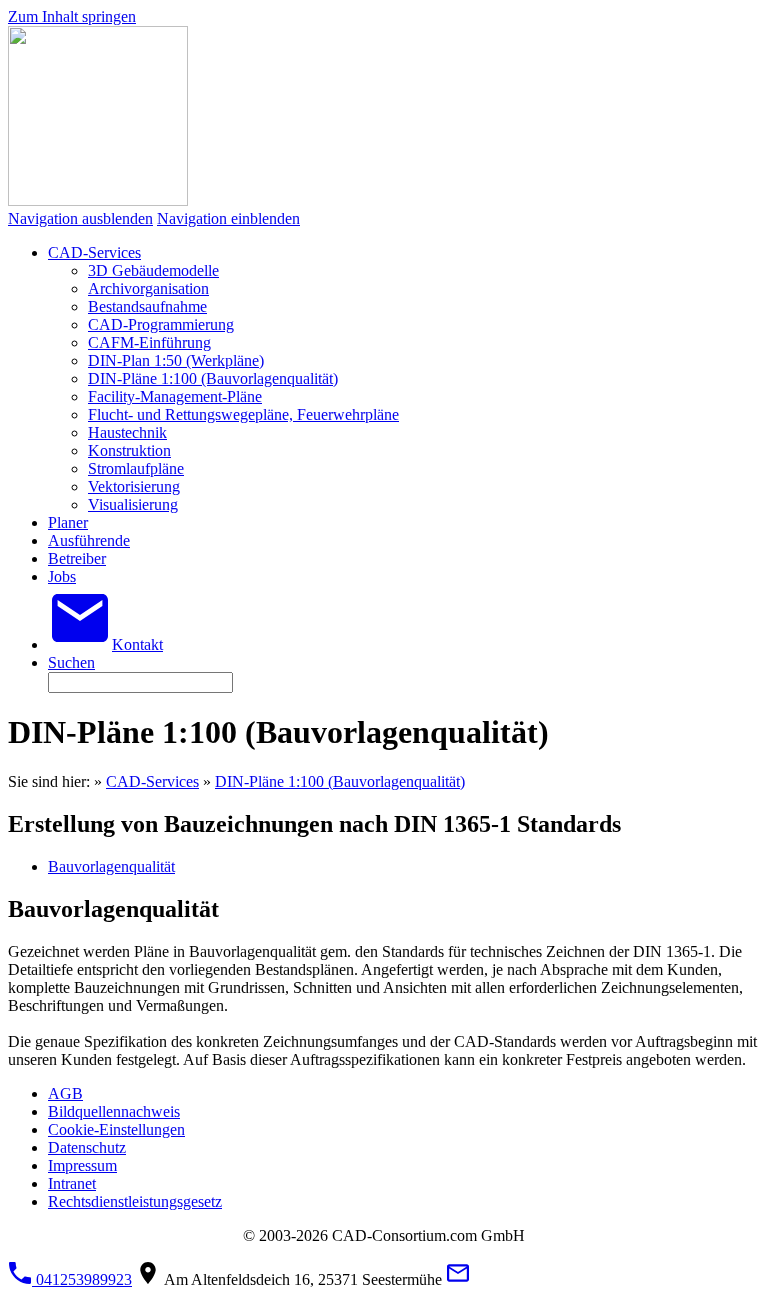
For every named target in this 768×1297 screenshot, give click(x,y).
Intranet (72, 1183)
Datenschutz (87, 1147)
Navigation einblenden (228, 218)
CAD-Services (152, 781)
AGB (65, 1093)
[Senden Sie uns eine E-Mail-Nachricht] (458, 1279)
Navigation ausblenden (80, 218)
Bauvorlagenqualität (111, 866)
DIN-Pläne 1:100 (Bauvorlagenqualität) (340, 781)
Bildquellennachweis (114, 1111)
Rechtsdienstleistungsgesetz (135, 1201)
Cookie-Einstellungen (116, 1129)
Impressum (82, 1165)
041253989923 (82, 1279)
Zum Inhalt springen (72, 16)
